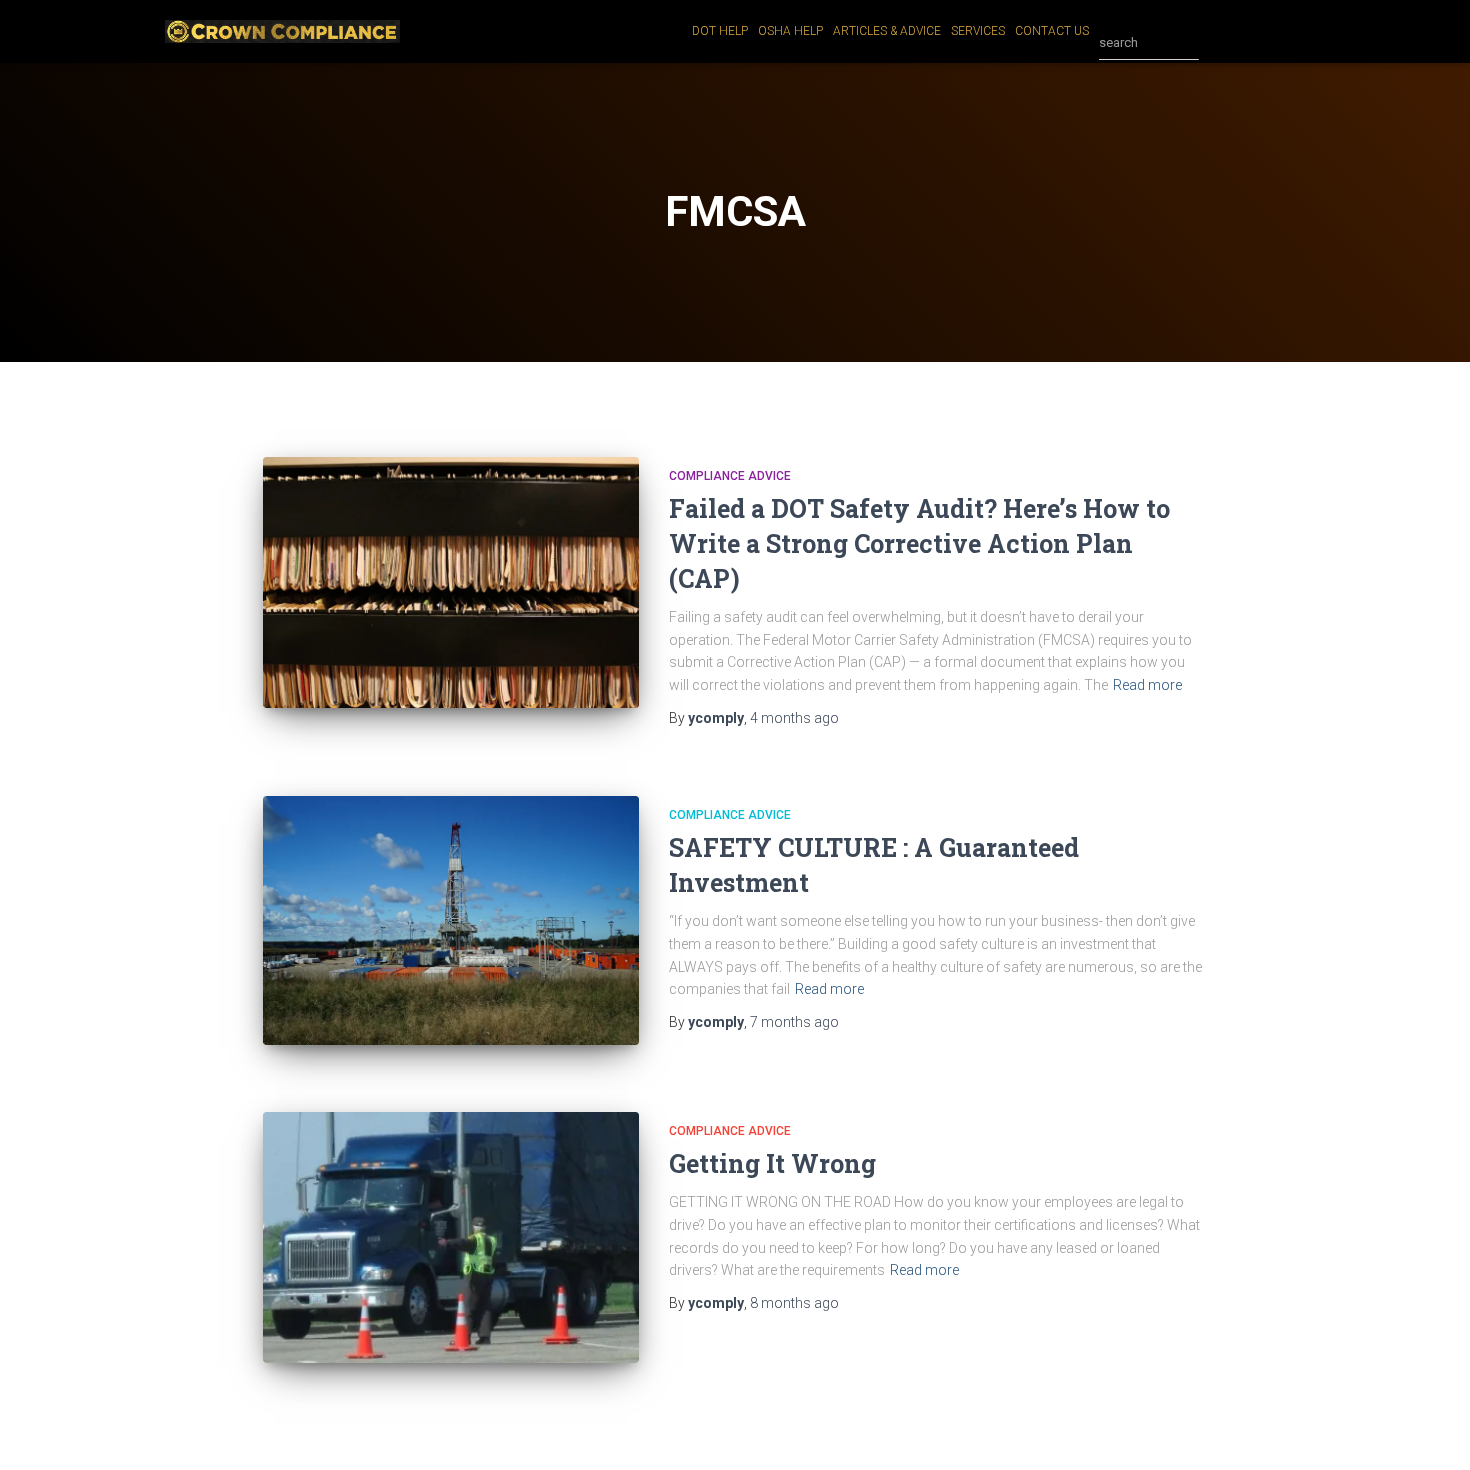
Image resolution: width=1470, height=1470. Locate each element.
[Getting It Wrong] (451, 1237)
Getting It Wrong (772, 1163)
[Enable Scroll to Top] (1430, 1430)
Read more (1147, 685)
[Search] (1219, 43)
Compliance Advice (730, 476)
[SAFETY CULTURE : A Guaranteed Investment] (451, 920)
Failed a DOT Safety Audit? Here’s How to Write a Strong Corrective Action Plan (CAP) (919, 543)
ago (794, 718)
